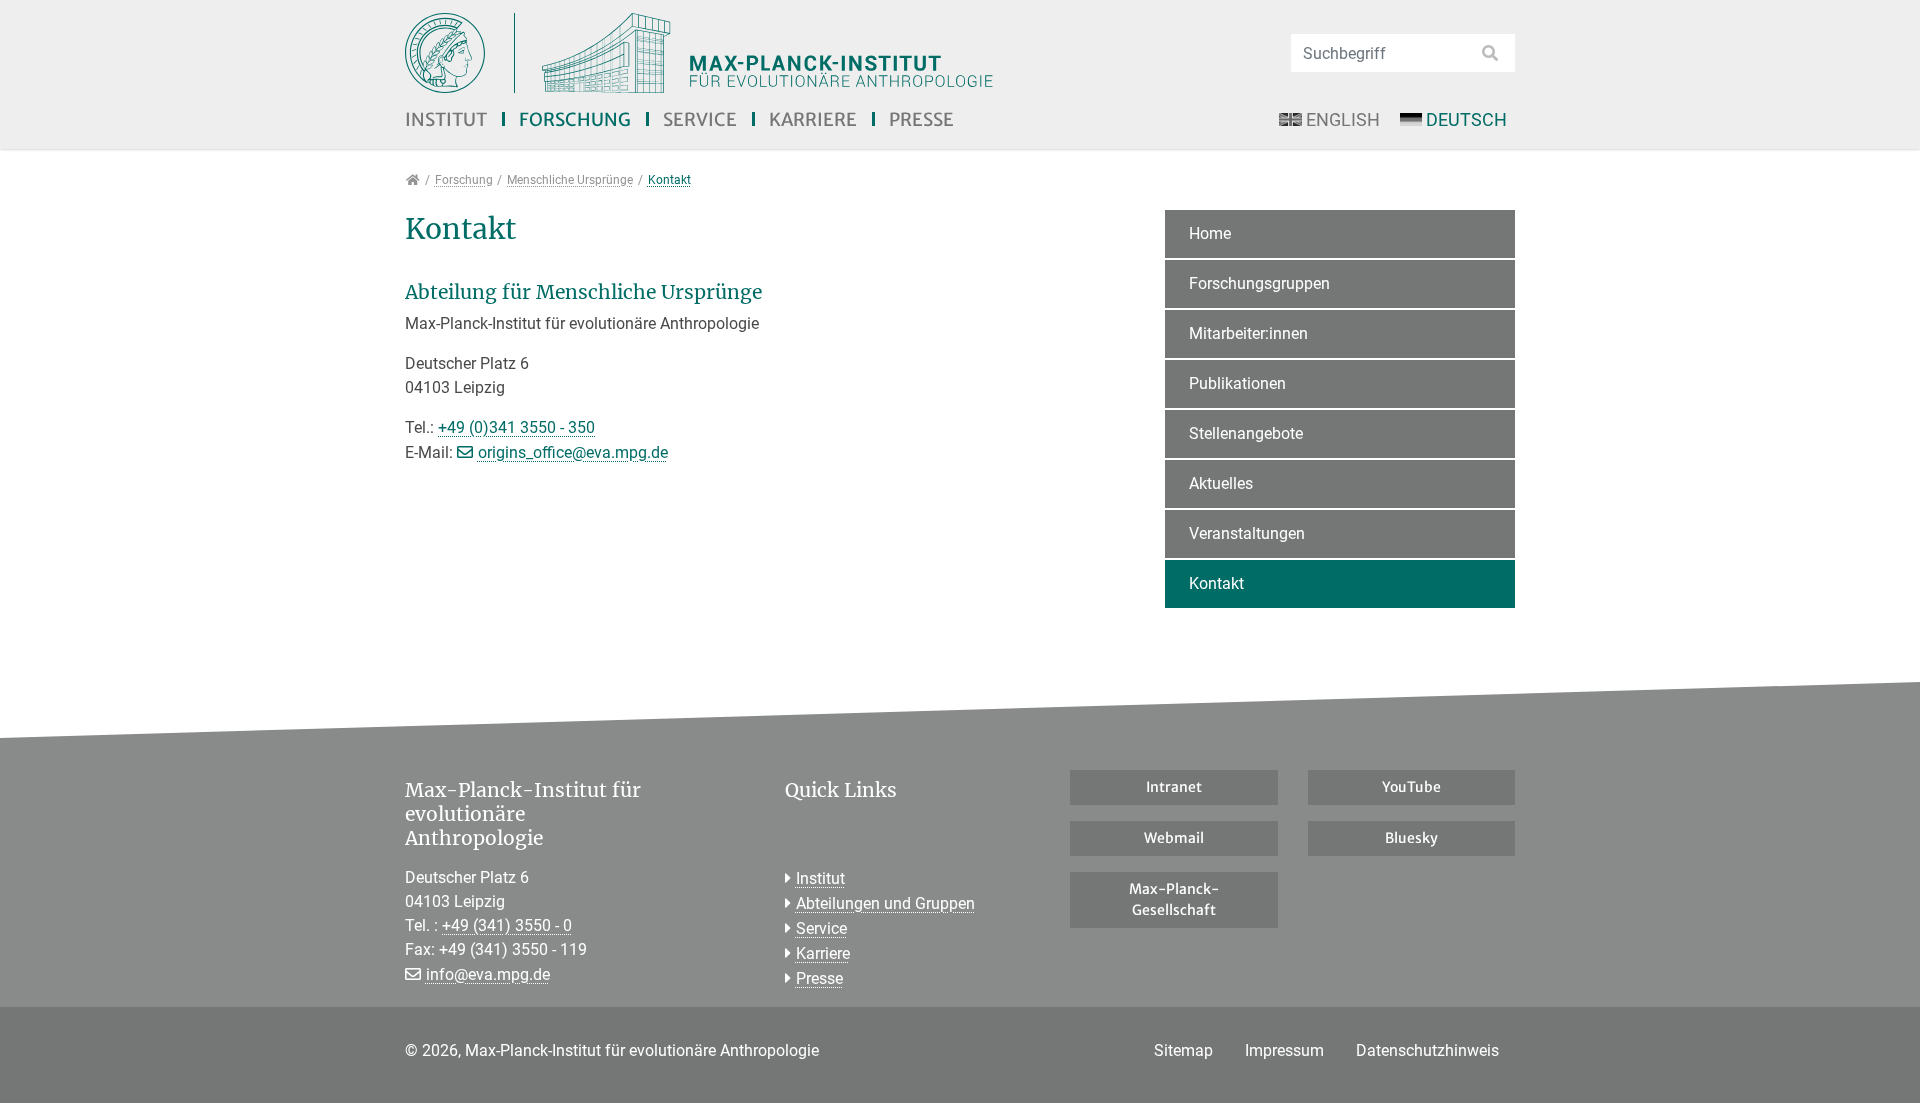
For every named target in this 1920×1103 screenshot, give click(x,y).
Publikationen (1237, 383)
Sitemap (1183, 1050)
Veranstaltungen (1247, 533)
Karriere (813, 119)
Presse (921, 119)
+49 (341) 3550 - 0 (507, 925)
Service (700, 119)
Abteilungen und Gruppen (885, 903)
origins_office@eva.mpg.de (573, 452)
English (1343, 119)
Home (1210, 233)
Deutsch (1466, 119)
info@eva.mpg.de (488, 974)
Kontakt (1216, 583)
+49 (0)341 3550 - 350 (516, 427)
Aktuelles (1221, 483)
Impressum (1284, 1050)
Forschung (575, 119)
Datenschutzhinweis (1427, 1050)
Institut (446, 119)
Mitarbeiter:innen (1248, 333)
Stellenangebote (1246, 433)
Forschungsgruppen (1259, 283)
